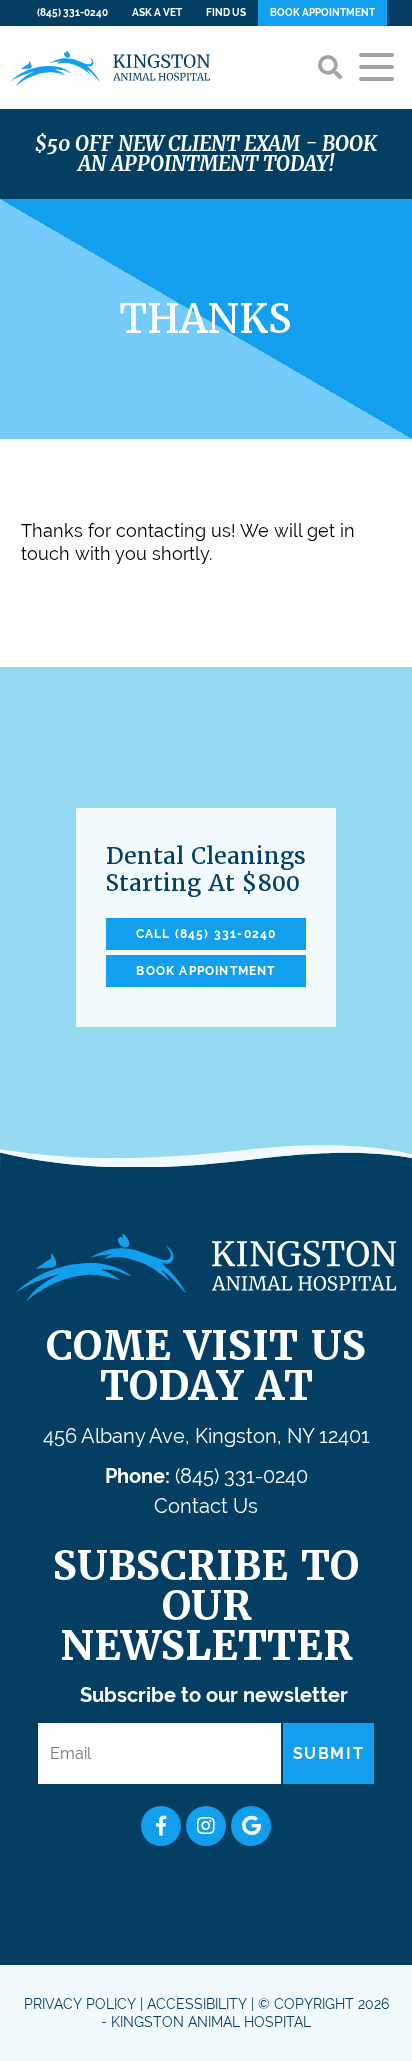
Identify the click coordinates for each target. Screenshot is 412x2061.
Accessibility (197, 2004)
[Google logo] (251, 1826)
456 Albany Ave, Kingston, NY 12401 (206, 1436)
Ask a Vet (157, 12)
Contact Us (206, 1506)
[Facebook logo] (161, 1826)
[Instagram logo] (206, 1826)
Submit (329, 1753)
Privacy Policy (80, 2004)
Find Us (226, 12)
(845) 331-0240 (72, 12)
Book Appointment (322, 12)
